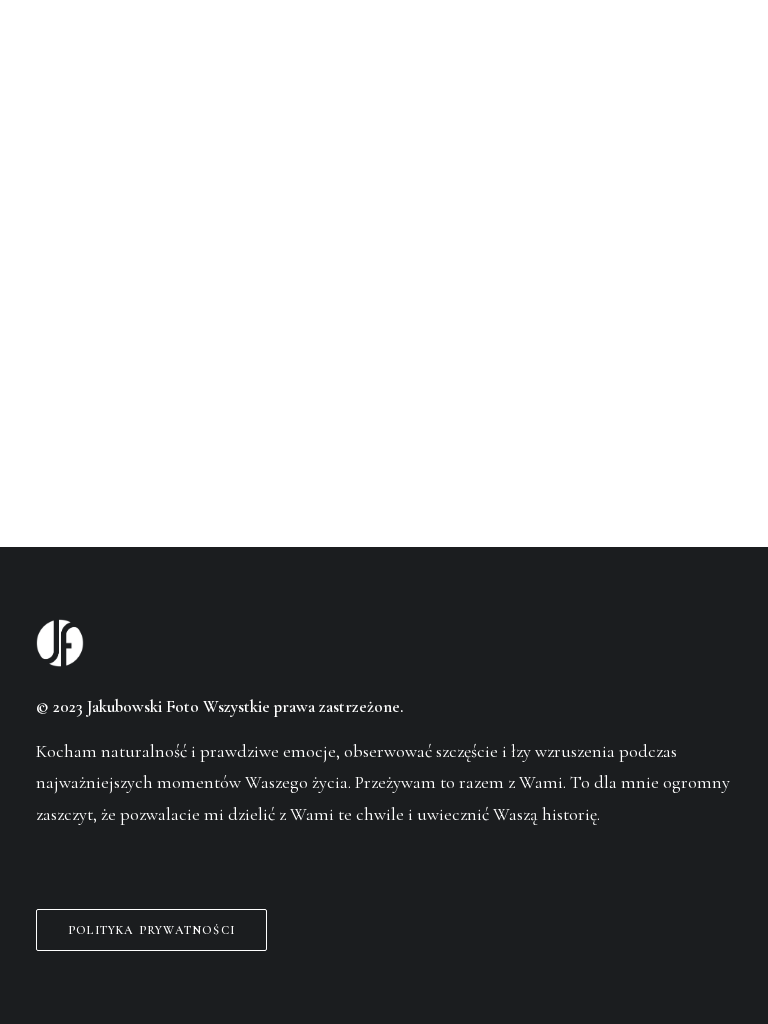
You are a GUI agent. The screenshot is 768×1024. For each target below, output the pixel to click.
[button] (722, 54)
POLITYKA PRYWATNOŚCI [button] (151, 930)
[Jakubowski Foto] (63, 54)
